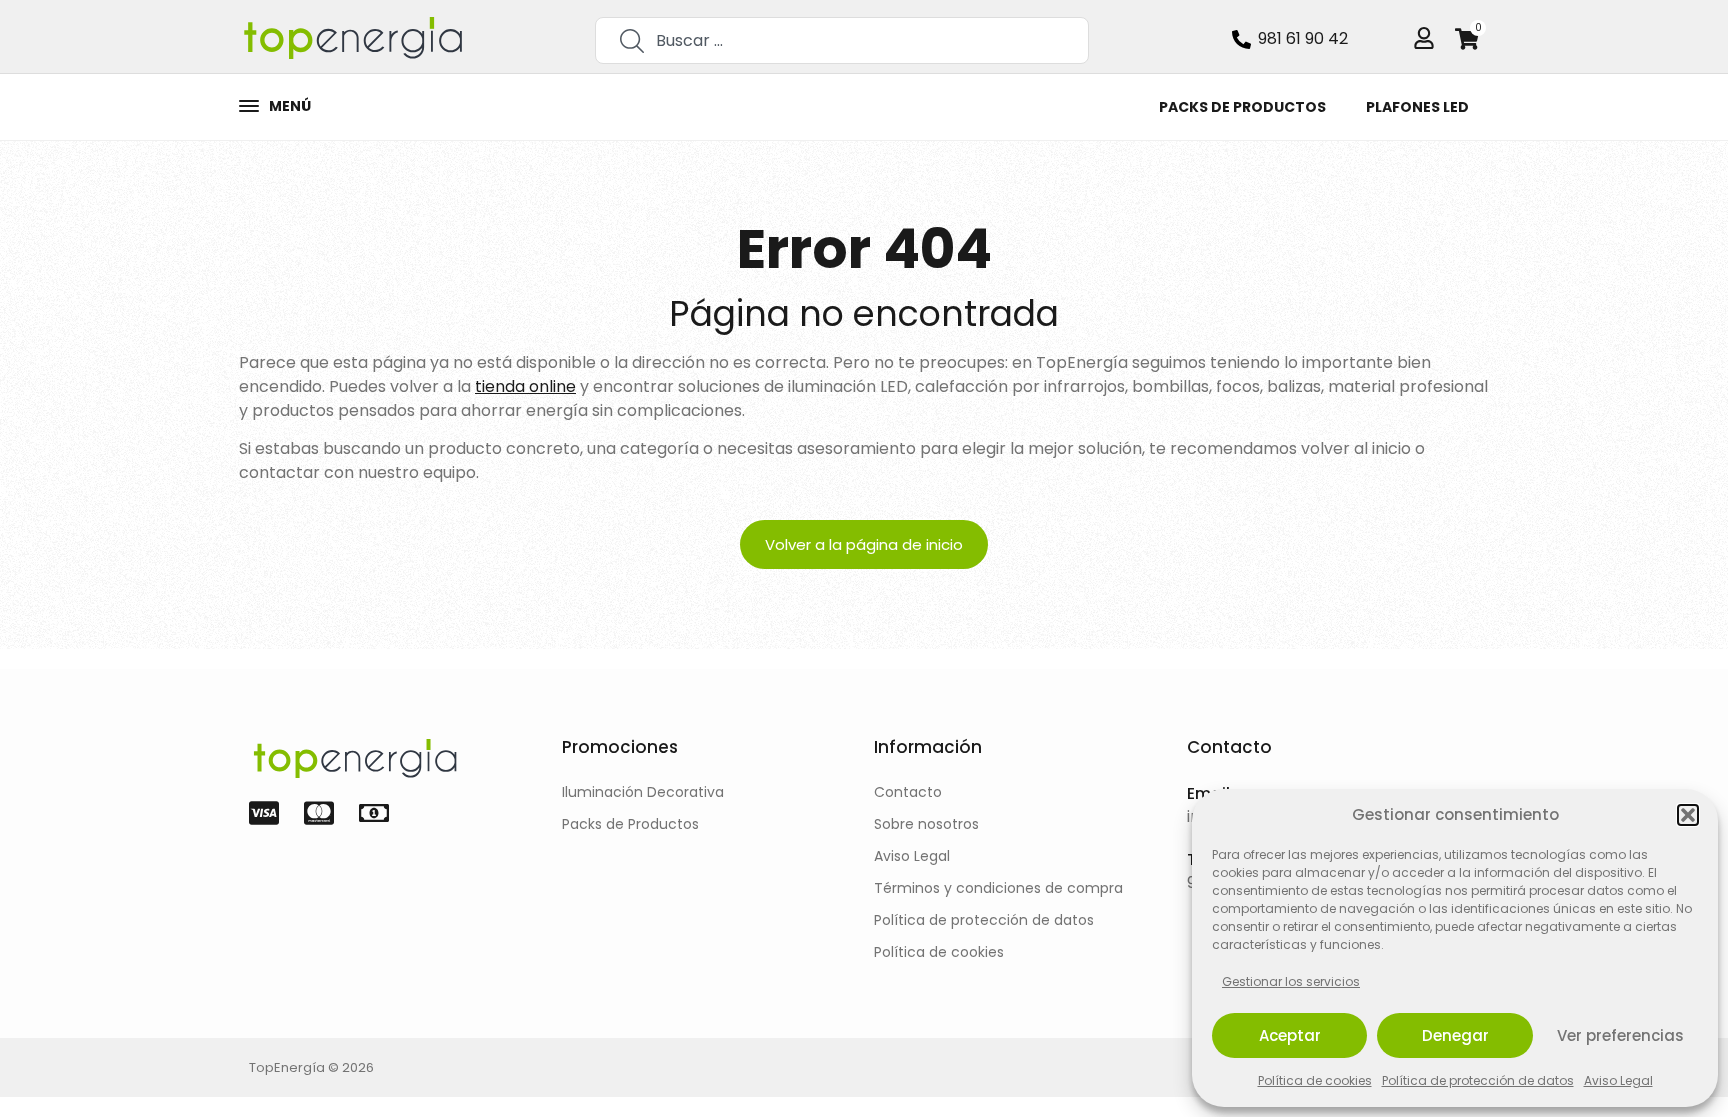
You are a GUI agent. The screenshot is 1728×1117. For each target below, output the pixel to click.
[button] (1688, 815)
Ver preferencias (1620, 1035)
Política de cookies (1315, 1080)
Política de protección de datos (1478, 1080)
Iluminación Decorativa (643, 792)
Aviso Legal (1618, 1080)
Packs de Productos (1242, 107)
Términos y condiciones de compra (998, 888)
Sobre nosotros (926, 824)
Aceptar (1290, 1035)
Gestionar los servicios (1291, 981)
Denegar (1455, 1035)
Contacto (908, 792)
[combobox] (842, 40)
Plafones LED (1417, 107)
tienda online (525, 386)
